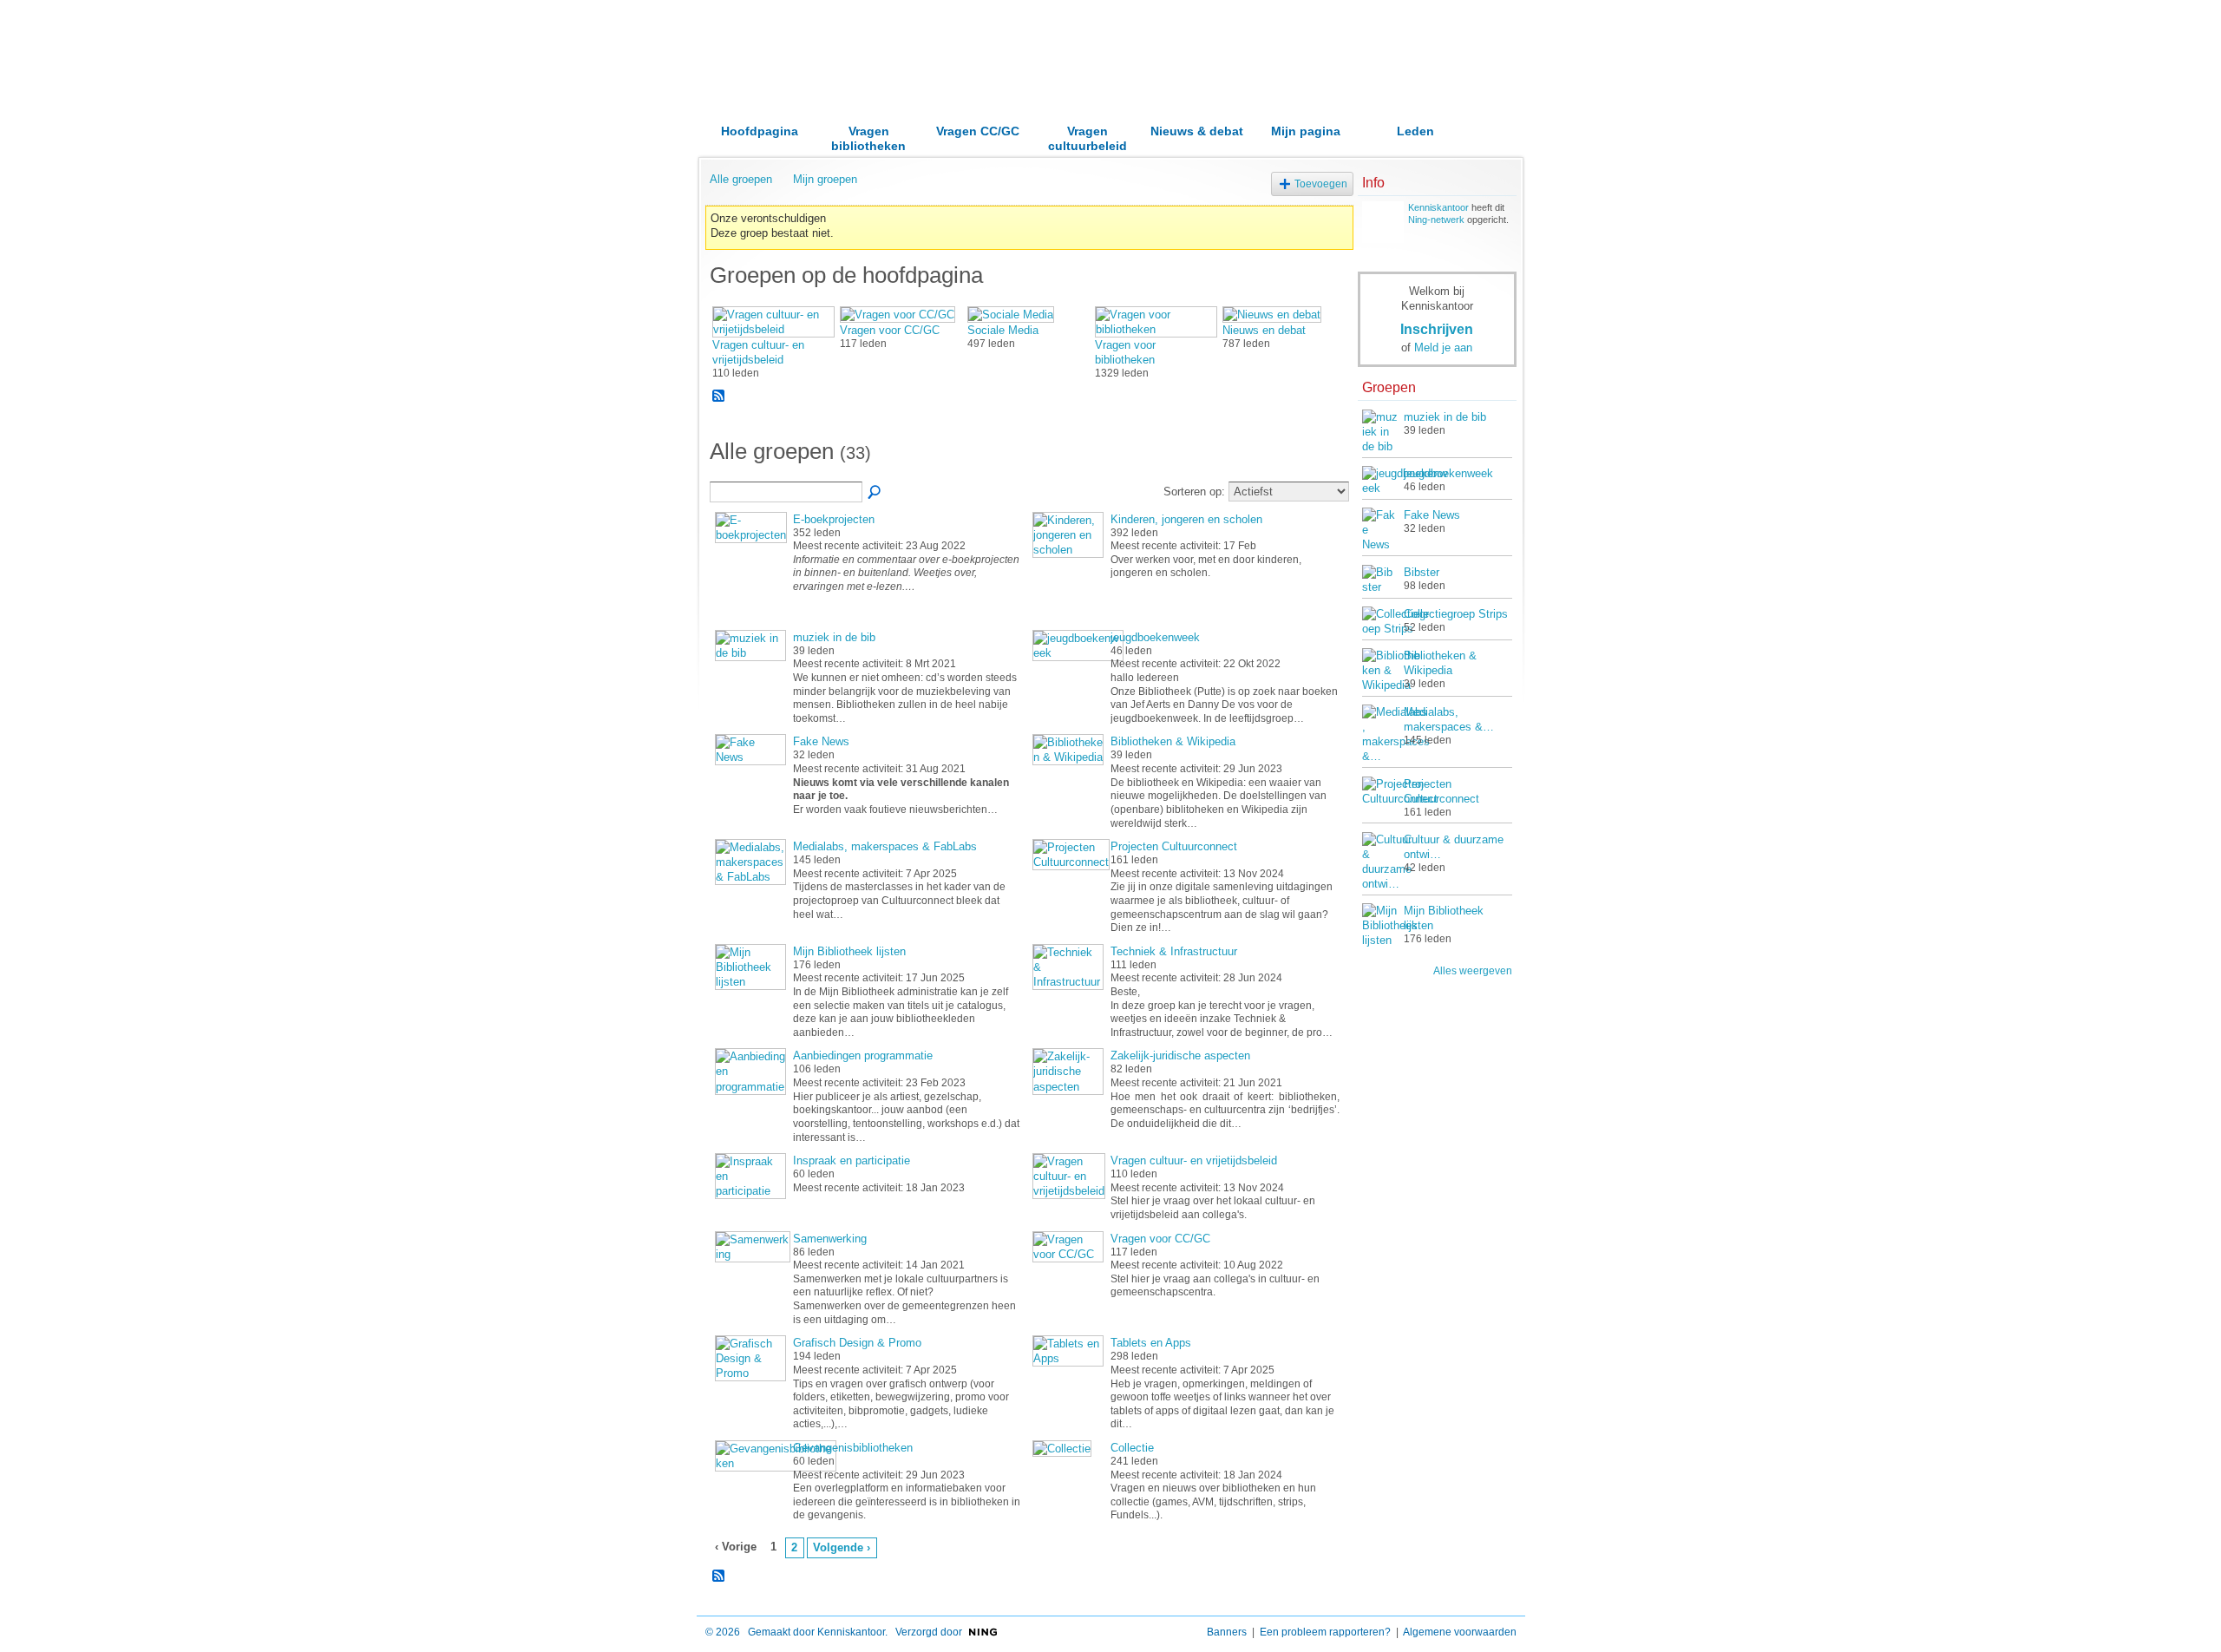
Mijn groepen (825, 179)
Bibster (1422, 572)
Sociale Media (1003, 330)
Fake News (821, 741)
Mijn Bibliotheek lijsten (849, 951)
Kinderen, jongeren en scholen (1186, 519)
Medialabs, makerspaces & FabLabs (885, 846)
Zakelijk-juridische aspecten (1180, 1055)
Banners (1227, 1632)
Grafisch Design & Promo (857, 1343)
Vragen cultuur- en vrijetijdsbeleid (1194, 1160)
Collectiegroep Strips (1456, 614)
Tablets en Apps (1151, 1343)
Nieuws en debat (1264, 330)
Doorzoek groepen (875, 493)
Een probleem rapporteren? (1325, 1632)
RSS (719, 397)
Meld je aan (1443, 347)
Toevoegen (1321, 184)
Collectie (1132, 1448)
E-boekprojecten (834, 519)
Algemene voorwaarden (1460, 1632)
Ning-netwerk (1436, 220)
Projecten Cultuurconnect (1174, 846)
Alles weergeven (1473, 971)
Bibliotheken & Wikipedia (1173, 741)
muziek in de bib (834, 637)
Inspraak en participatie (852, 1160)
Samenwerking (830, 1239)
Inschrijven (1437, 329)
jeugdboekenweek (1155, 637)
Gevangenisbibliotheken (853, 1448)
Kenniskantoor (1438, 207)
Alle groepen (741, 179)
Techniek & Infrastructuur (1174, 951)
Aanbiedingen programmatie (863, 1055)
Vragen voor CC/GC (890, 330)
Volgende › (842, 1547)
